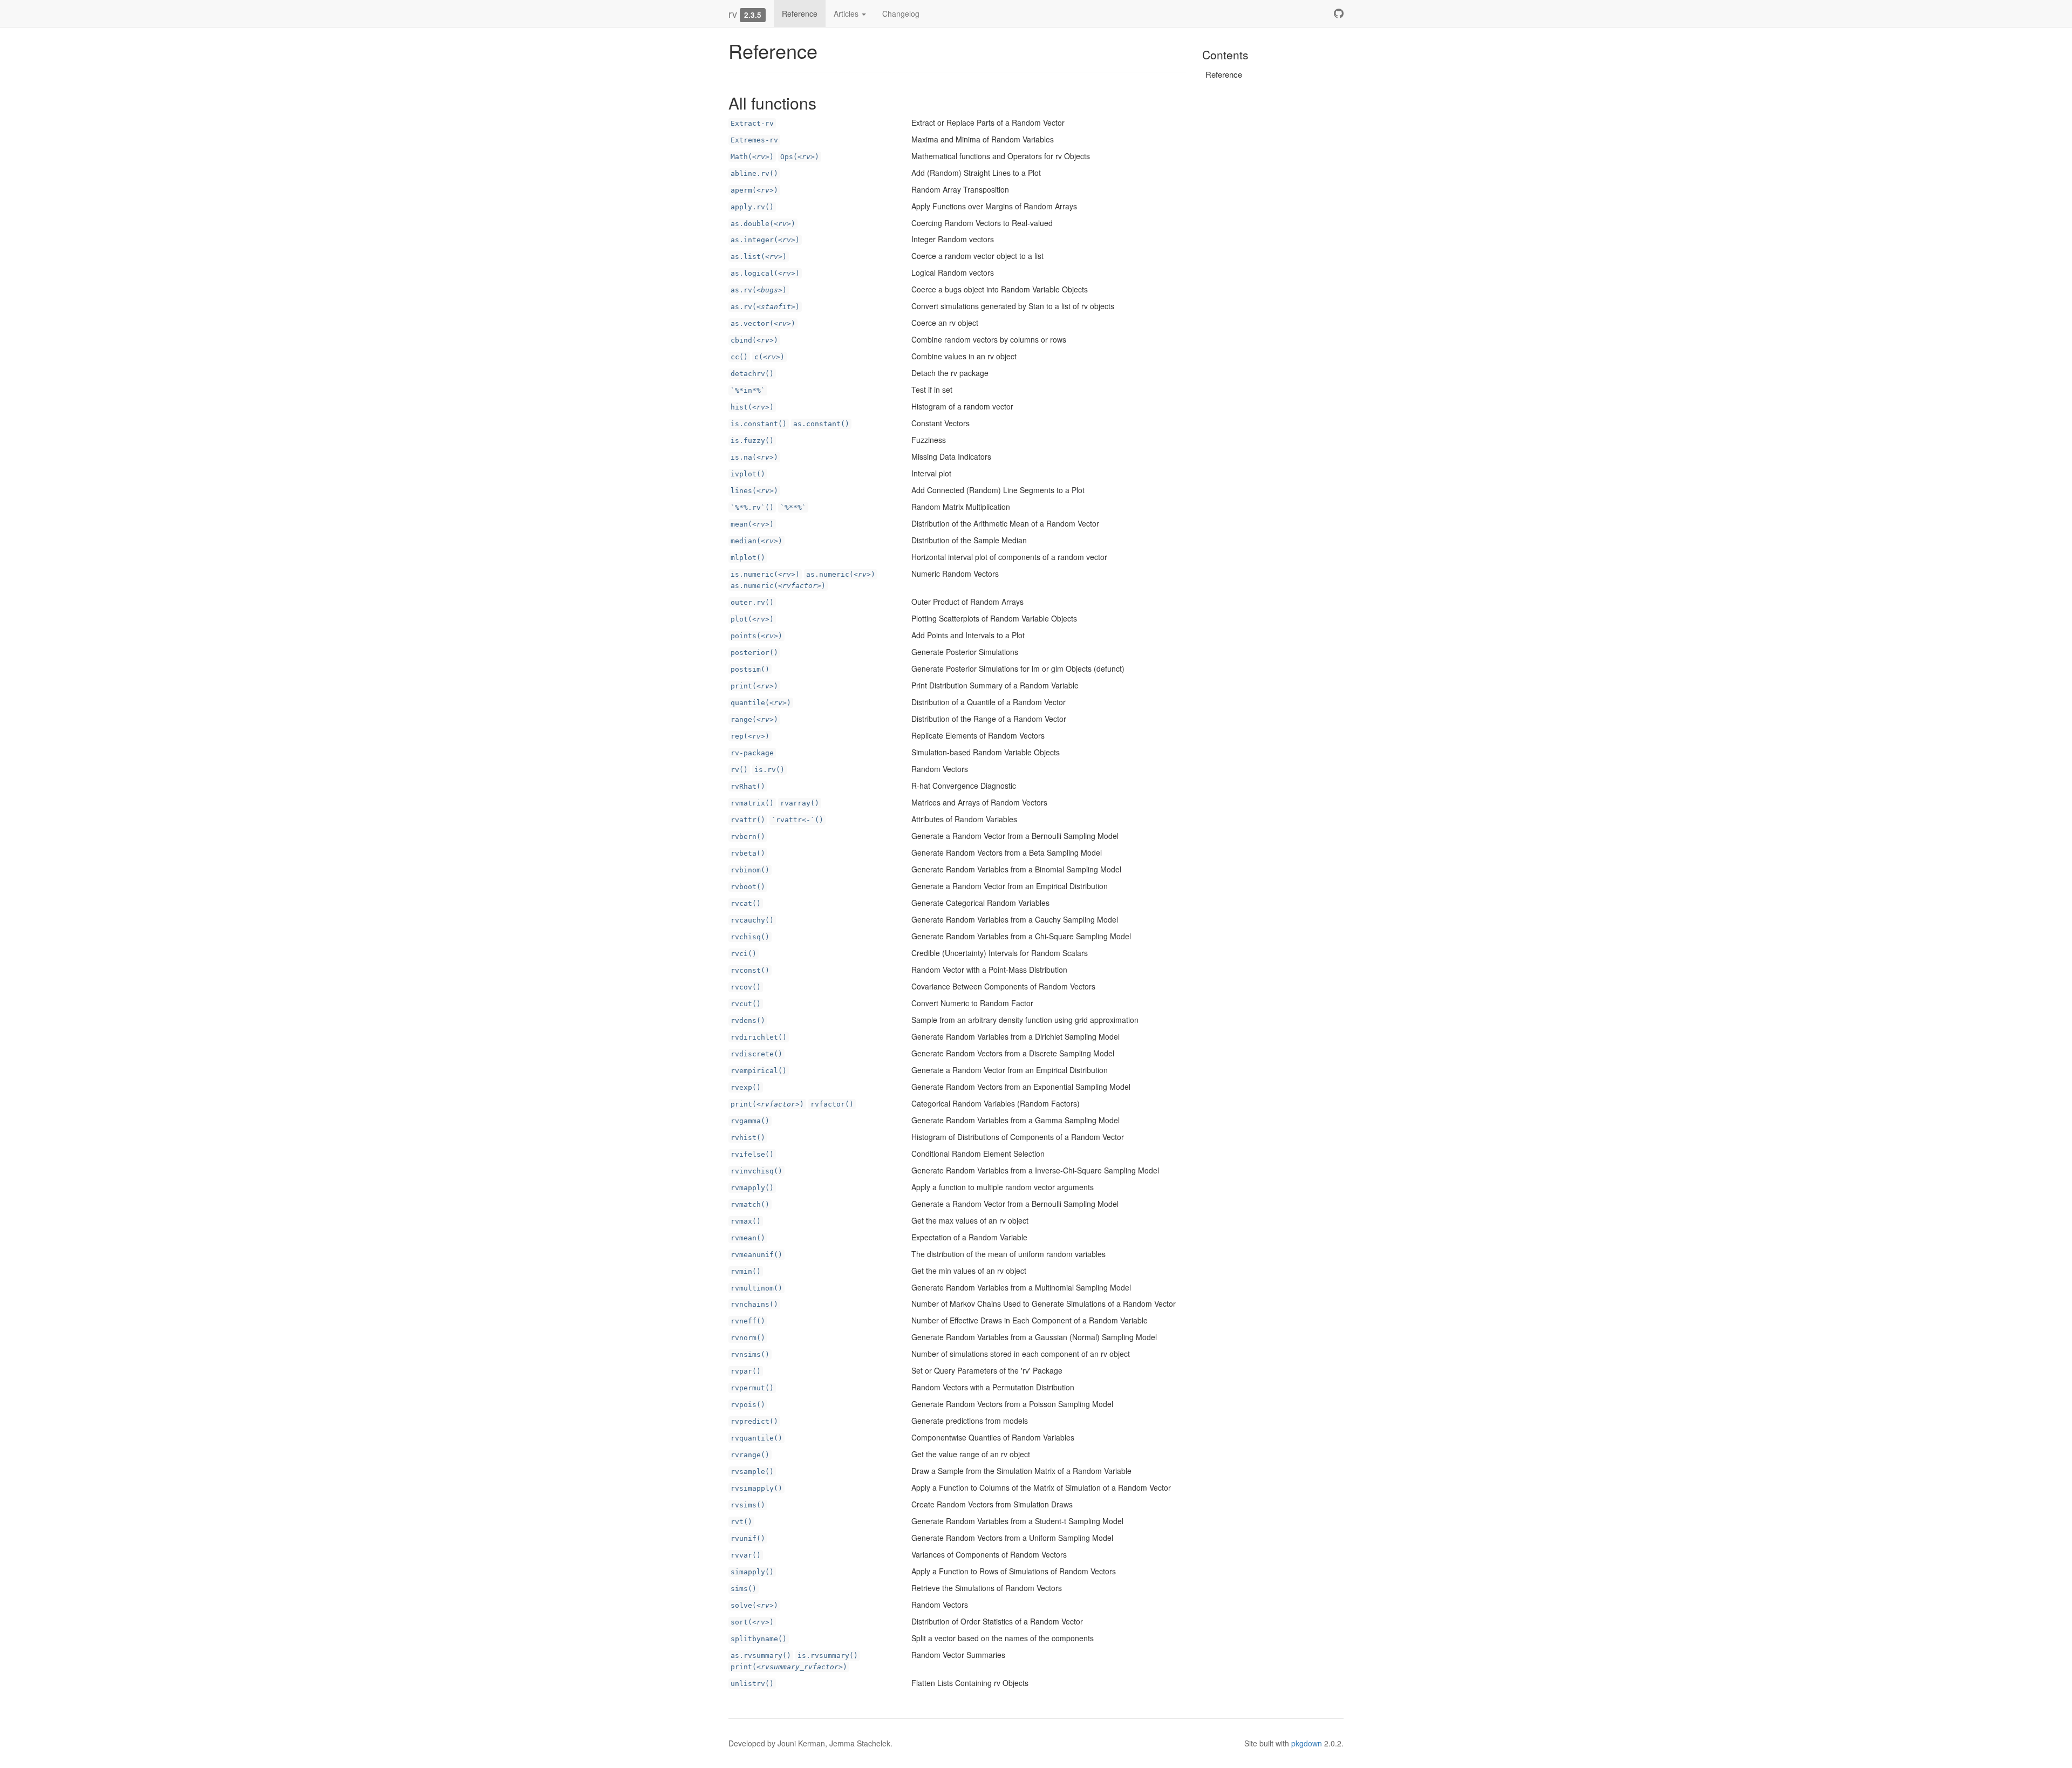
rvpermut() (752, 1388)
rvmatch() (750, 1204)
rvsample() (752, 1472)
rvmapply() (752, 1188)
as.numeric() (841, 574)
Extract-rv (752, 123)
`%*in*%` (748, 390)
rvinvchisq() (756, 1171)
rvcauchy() (752, 920)
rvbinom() (750, 870)
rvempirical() (759, 1071)
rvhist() (748, 1138)
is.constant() (759, 424)
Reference (800, 13)
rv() (739, 770)
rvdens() (748, 1020)
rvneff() (748, 1321)
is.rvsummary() (828, 1656)
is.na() (754, 457)
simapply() (752, 1572)
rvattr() (748, 820)
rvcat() (746, 903)
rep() (750, 736)
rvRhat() (748, 786)
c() (769, 357)
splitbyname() (759, 1639)
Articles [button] (847, 13)
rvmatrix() (752, 803)
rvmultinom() (756, 1288)
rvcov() (746, 987)
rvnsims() (750, 1354)
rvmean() (748, 1238)
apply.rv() (752, 207)
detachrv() (752, 374)
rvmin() (746, 1271)
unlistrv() (752, 1684)
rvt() (741, 1522)
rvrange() (750, 1455)
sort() (752, 1622)
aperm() (754, 190)
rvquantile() (756, 1438)
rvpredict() (754, 1421)
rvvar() (746, 1555)
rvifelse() (752, 1154)
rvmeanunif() (756, 1255)
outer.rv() (752, 602)
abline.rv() (754, 173)
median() (756, 541)
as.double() (763, 224)
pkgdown (1307, 1743)
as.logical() (765, 273)
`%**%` (793, 507)
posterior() (754, 653)
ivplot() (748, 474)
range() (754, 719)
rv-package (752, 753)
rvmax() (746, 1221)
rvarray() (800, 803)
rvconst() (750, 970)
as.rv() (759, 290)
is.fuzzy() (752, 441)
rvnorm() (748, 1338)
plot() (752, 619)
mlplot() (748, 558)
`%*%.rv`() (752, 507)
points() (756, 636)
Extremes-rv (754, 140)
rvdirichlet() (759, 1037)
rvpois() (748, 1405)
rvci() (744, 954)
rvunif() (748, 1538)
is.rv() (769, 770)
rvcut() (746, 1004)
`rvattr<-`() (798, 820)
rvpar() (746, 1371)
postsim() (750, 669)
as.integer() (765, 240)
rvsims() (748, 1505)
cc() (739, 357)
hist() (752, 407)
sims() (744, 1589)
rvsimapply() (756, 1488)
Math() (752, 157)
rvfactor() (832, 1104)
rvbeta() (748, 853)
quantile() (761, 703)
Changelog (901, 13)
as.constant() (821, 424)
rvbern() (748, 837)
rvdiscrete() (756, 1054)
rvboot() (748, 887)
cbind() (754, 340)
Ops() (800, 157)
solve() (754, 1605)
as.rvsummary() (761, 1656)
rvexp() (746, 1087)
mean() (752, 524)
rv (733, 13)
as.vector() (763, 323)
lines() (754, 491)
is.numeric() (765, 574)
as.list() (759, 257)
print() (754, 686)
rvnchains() (754, 1304)
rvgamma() (750, 1121)
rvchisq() (750, 937)
